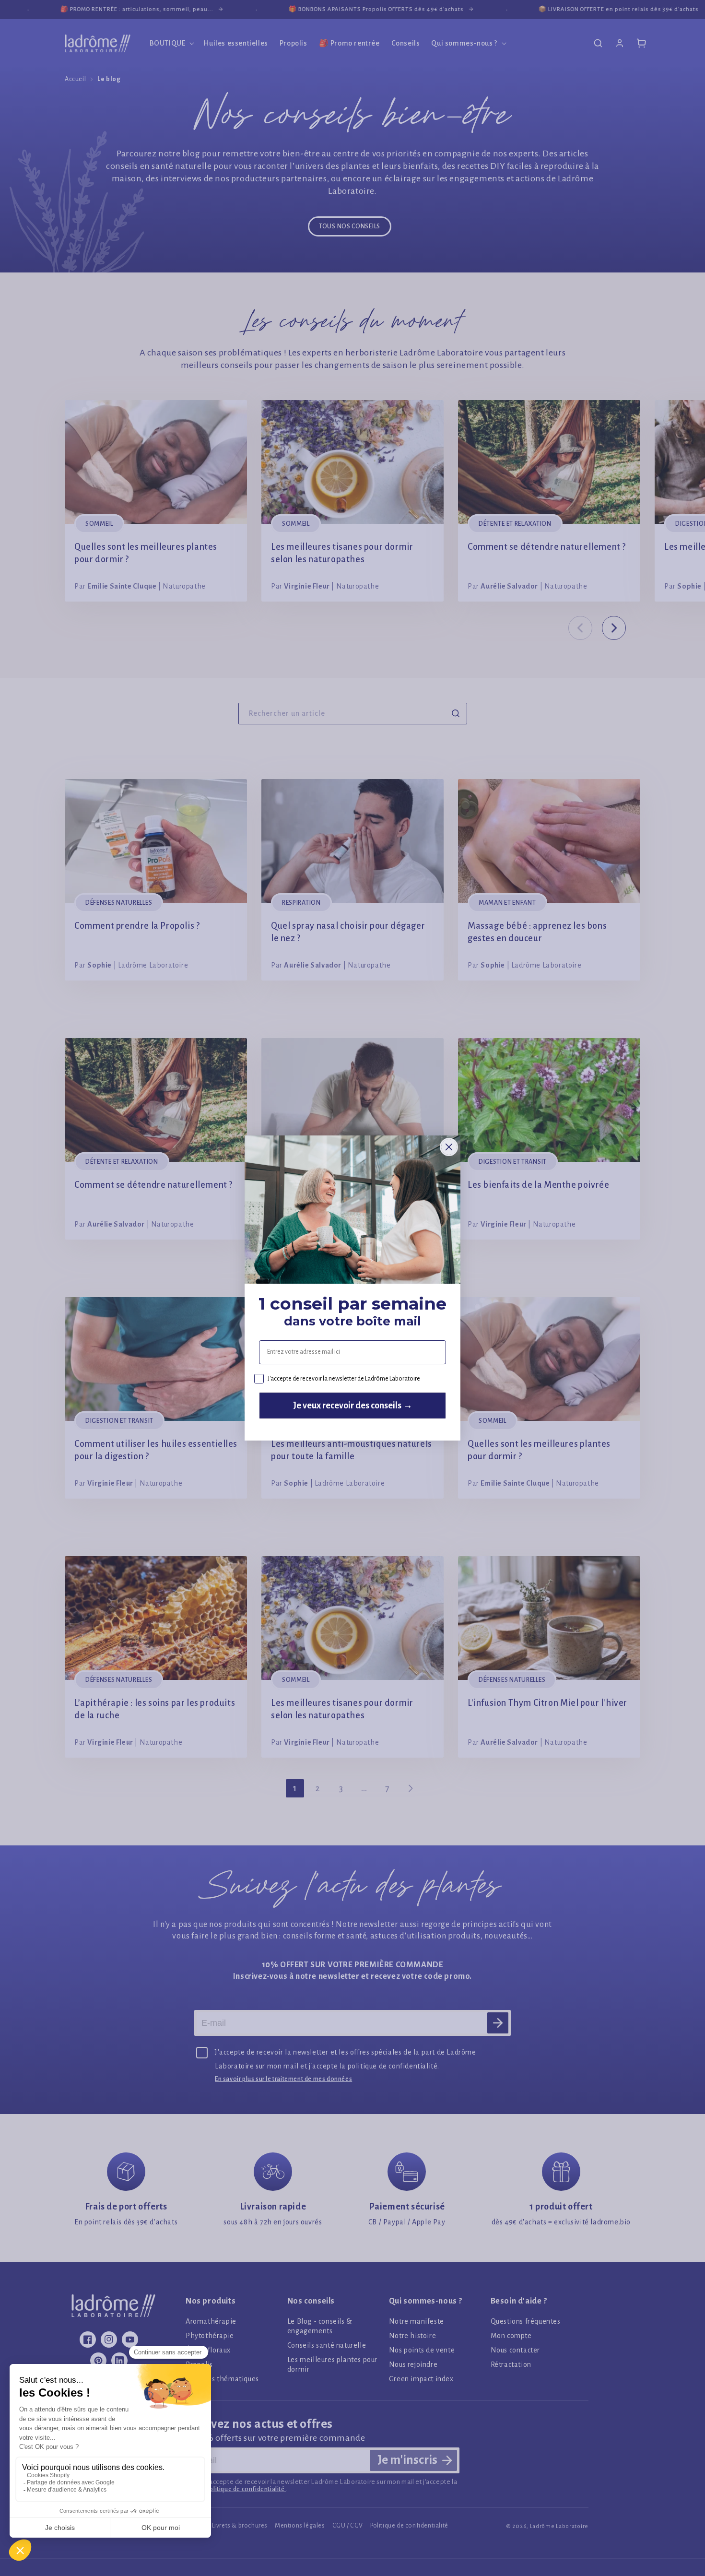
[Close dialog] (449, 1147)
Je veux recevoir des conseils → (353, 1406)
